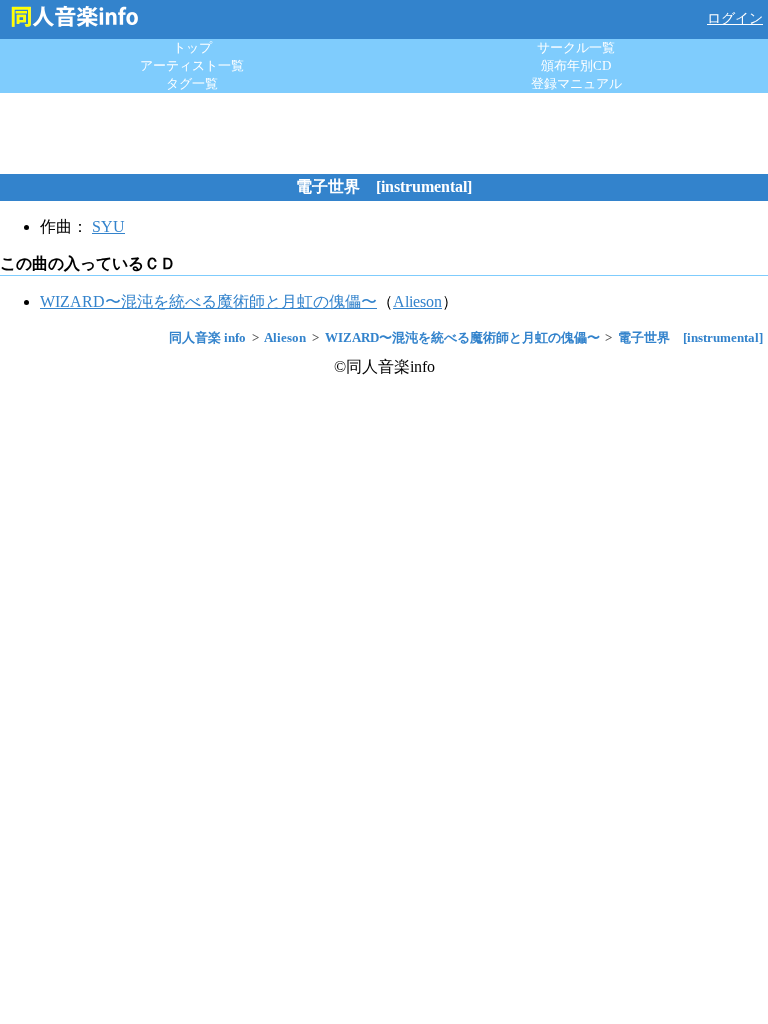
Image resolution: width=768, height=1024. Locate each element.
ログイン (735, 18)
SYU (108, 226)
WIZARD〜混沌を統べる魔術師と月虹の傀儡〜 (208, 301)
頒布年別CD (576, 65)
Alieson (417, 301)
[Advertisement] (384, 133)
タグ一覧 (192, 83)
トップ (192, 47)
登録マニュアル (576, 83)
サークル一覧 (576, 47)
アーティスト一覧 (192, 65)
